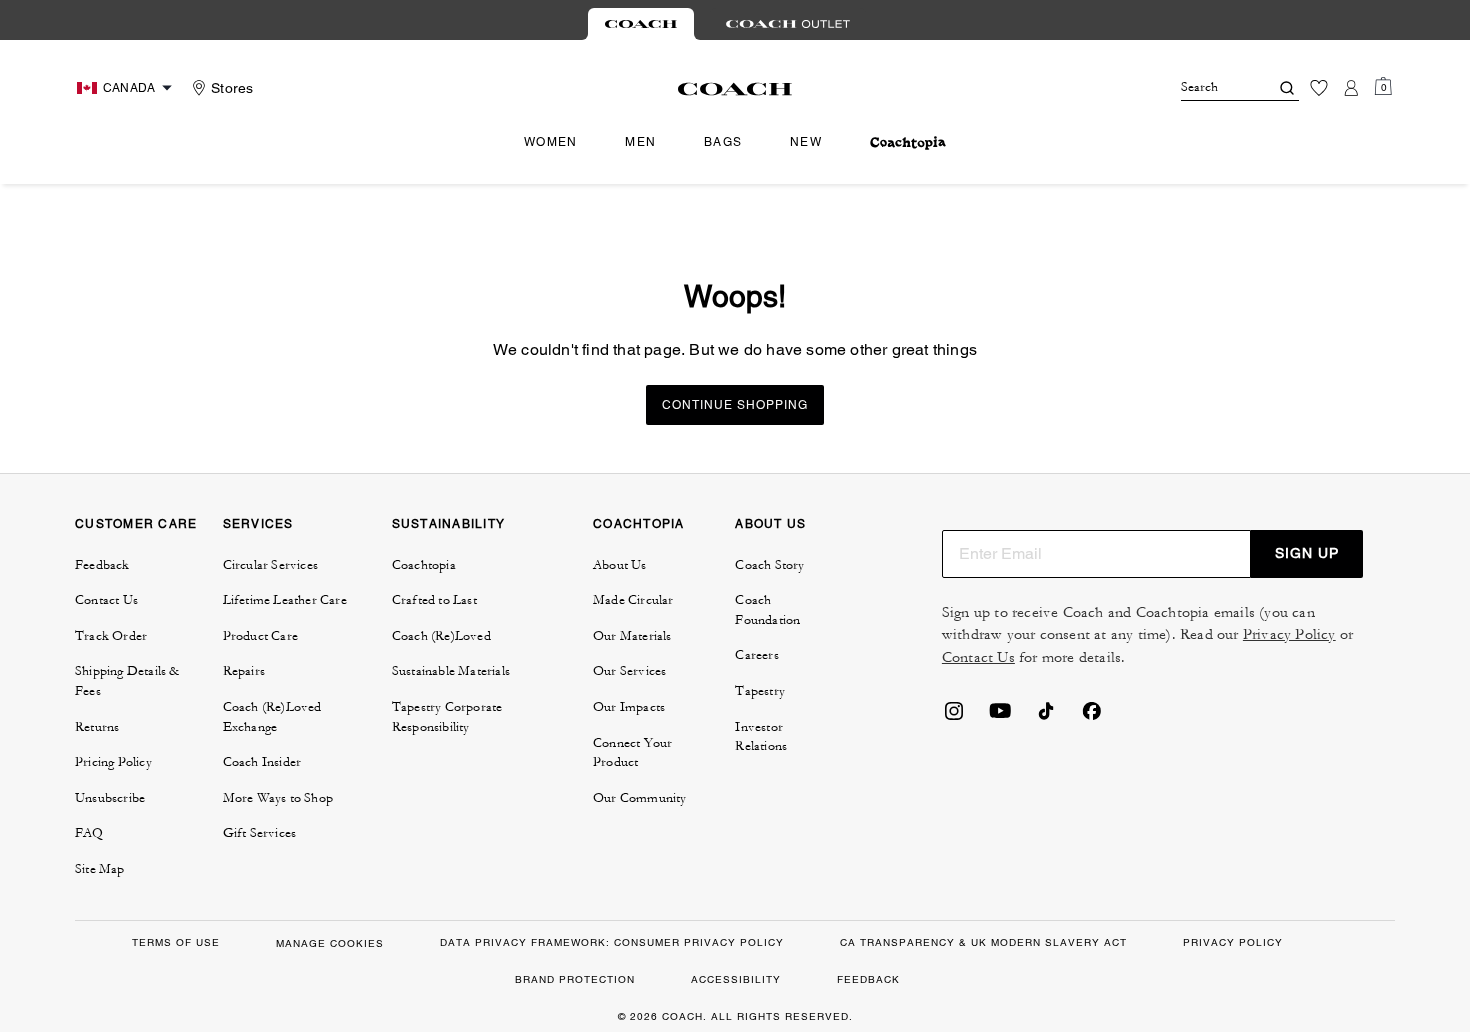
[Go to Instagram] (954, 717)
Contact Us (978, 657)
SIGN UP (1307, 553)
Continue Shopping (735, 405)
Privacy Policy (1289, 634)
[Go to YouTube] (1000, 717)
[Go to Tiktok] (1046, 717)
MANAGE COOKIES (330, 943)
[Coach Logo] (735, 89)
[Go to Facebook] (1092, 717)
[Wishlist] (1319, 88)
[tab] (641, 24)
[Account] (1351, 88)
